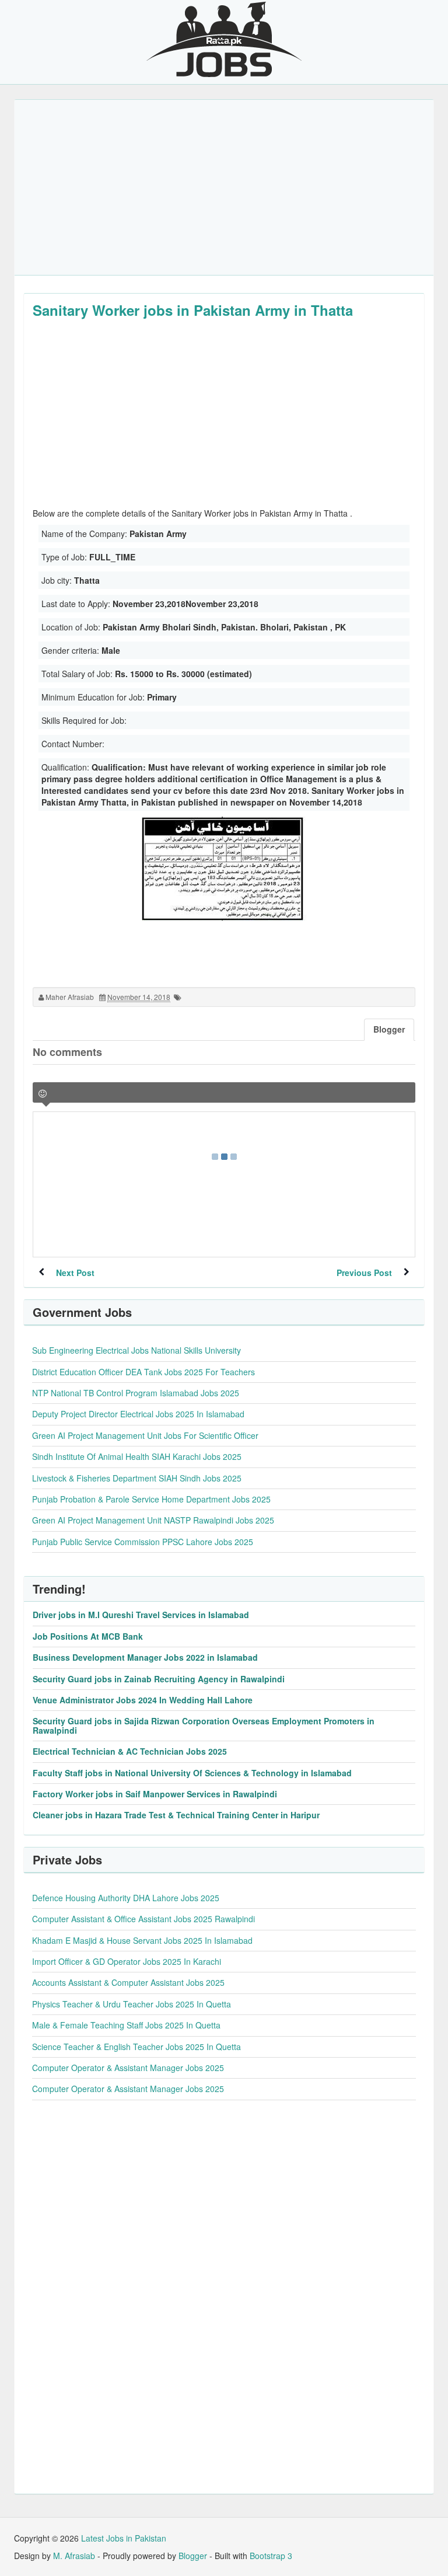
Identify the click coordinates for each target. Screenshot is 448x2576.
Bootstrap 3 (271, 2556)
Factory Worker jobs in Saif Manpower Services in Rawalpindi (155, 1794)
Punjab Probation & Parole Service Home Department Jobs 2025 (151, 1499)
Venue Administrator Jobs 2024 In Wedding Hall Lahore (143, 1700)
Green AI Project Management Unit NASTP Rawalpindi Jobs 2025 (153, 1520)
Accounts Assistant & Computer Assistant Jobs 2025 (128, 1982)
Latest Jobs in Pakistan (124, 2538)
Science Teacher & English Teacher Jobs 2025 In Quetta (136, 2047)
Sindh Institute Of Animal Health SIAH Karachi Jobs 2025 (137, 1456)
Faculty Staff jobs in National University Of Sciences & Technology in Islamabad (192, 1773)
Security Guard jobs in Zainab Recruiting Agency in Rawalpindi (159, 1679)
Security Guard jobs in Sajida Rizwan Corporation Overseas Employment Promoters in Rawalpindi (204, 1725)
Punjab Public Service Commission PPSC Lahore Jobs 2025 (143, 1542)
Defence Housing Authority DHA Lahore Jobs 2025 (126, 1898)
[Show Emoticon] (43, 1094)
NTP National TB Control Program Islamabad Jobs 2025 (136, 1393)
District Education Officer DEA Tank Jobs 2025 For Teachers (143, 1372)
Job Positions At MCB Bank (88, 1636)
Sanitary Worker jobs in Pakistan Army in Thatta (193, 310)
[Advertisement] (224, 187)
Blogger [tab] (389, 1029)
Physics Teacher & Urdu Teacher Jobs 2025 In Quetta (132, 2004)
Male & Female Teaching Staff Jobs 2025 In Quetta (126, 2025)
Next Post (75, 1273)
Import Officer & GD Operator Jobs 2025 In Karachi (127, 1961)
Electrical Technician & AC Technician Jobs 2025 (130, 1751)
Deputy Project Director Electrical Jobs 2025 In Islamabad (138, 1414)
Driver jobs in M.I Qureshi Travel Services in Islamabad (141, 1615)
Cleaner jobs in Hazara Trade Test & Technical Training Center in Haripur (176, 1815)
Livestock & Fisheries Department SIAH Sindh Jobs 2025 (137, 1478)
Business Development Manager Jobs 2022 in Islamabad (145, 1657)
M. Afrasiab (74, 2556)
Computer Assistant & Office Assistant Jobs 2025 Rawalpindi (143, 1919)
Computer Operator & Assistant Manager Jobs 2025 (128, 2068)
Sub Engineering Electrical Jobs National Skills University (136, 1350)
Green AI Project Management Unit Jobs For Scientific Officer (145, 1435)
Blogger (193, 2556)
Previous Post (364, 1273)
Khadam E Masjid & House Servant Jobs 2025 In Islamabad (142, 1940)
